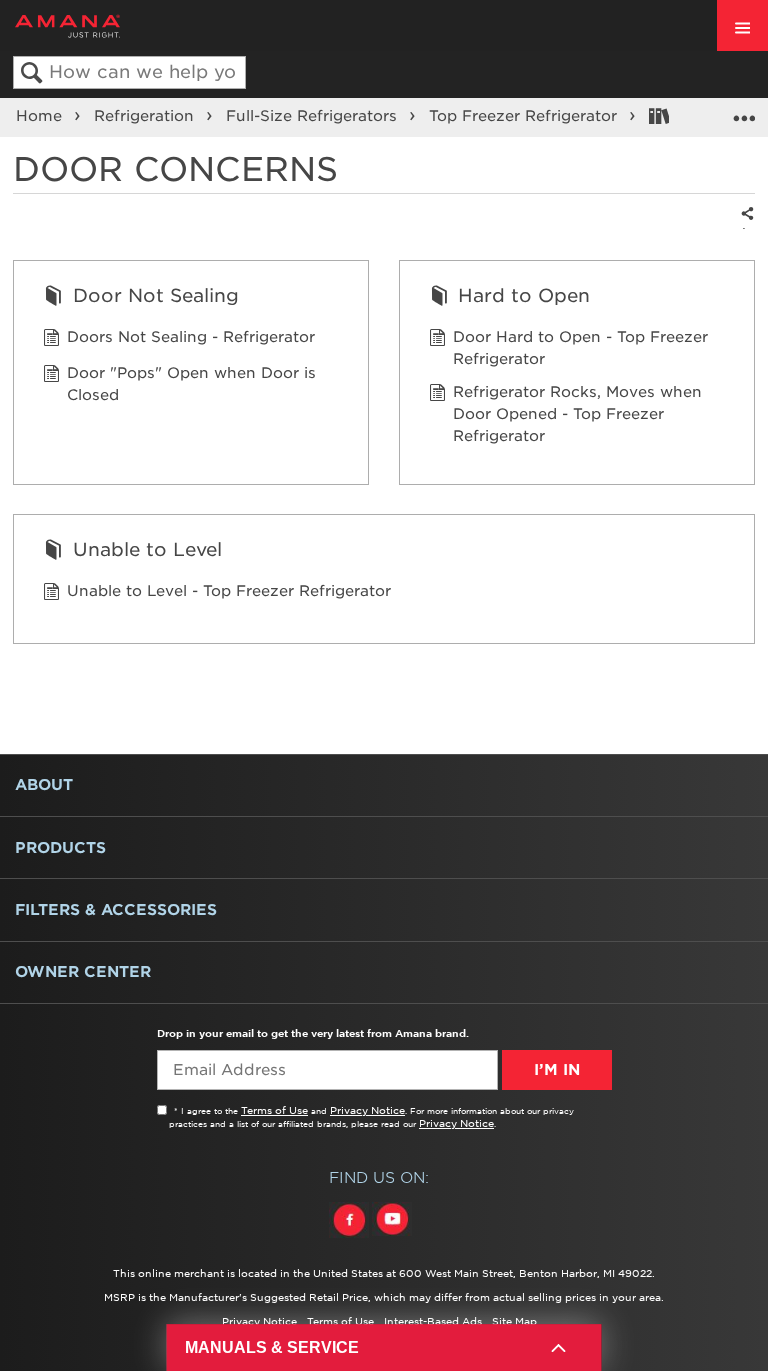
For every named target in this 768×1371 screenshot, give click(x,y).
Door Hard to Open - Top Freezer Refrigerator (580, 348)
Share (744, 227)
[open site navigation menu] (742, 25)
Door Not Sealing (155, 295)
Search (31, 73)
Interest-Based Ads (433, 1321)
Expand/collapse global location (744, 111)
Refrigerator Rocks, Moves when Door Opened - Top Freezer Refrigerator (577, 414)
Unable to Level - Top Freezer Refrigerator (229, 591)
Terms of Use (274, 1110)
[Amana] (98, 26)
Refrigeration (146, 116)
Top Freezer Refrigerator (525, 116)
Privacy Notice (367, 1110)
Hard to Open (524, 295)
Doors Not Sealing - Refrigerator (191, 337)
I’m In (557, 1070)
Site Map (514, 1321)
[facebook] (350, 1238)
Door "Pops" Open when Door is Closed (191, 384)
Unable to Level (147, 549)
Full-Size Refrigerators (314, 116)
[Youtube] (392, 1238)
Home (41, 116)
